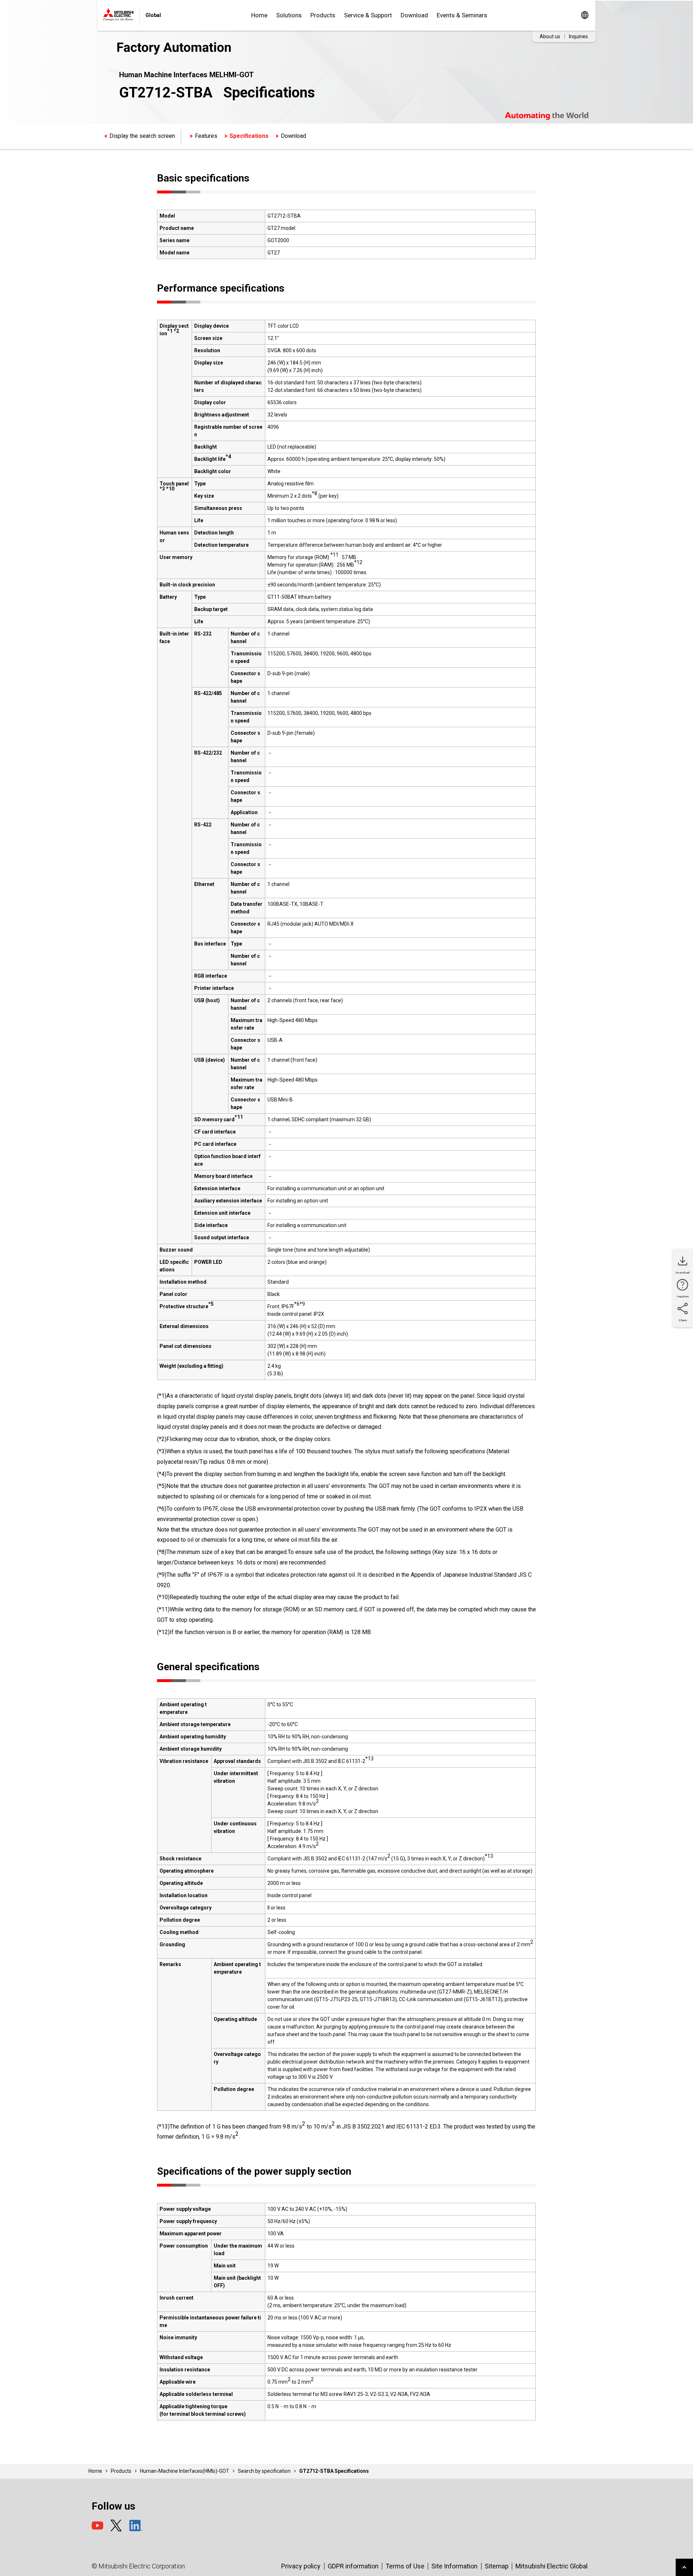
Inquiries (578, 36)
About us (550, 36)
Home (259, 15)
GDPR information (353, 2566)
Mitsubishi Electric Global (552, 2566)
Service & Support (368, 15)
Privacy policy (301, 2566)
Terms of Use (405, 2566)
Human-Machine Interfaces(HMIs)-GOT (185, 2471)
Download (414, 15)
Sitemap (497, 2566)
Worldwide (585, 15)
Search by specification (264, 2471)
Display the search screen (142, 136)
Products (323, 15)
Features (206, 136)
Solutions (289, 15)
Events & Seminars (462, 15)
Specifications (249, 136)
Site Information (454, 2566)
